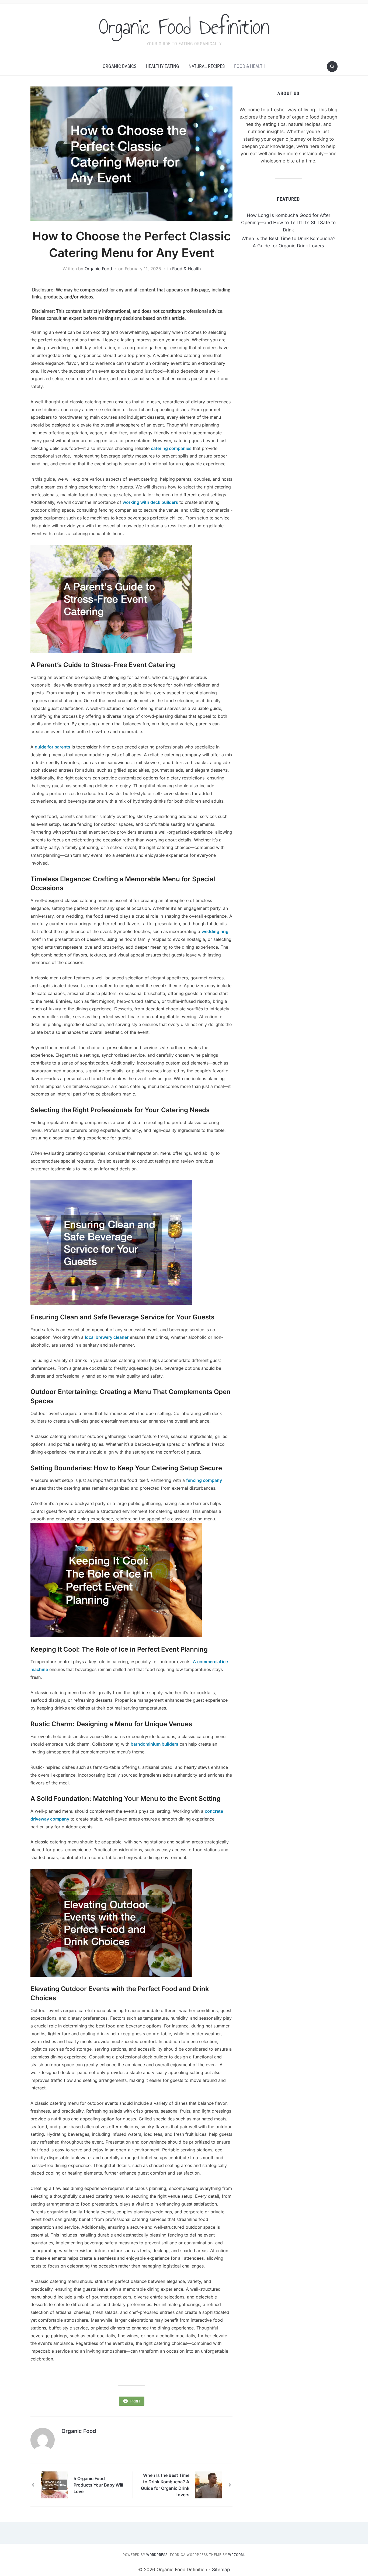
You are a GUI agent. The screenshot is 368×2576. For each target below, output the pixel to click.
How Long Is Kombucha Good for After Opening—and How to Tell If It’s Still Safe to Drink (288, 223)
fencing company (204, 1480)
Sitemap (221, 2570)
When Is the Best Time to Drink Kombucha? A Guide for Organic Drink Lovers (165, 2485)
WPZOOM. (237, 2555)
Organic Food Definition (184, 27)
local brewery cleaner (107, 1337)
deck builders (164, 502)
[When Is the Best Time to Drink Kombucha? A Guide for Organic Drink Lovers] (208, 2485)
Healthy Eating (162, 66)
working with (136, 502)
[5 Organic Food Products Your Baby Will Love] (55, 2485)
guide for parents (53, 747)
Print (135, 2401)
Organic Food (98, 269)
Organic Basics (119, 66)
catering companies (171, 448)
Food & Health (250, 66)
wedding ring (215, 931)
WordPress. (158, 2555)
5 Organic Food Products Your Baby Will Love (98, 2485)
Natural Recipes (207, 66)
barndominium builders (155, 1744)
